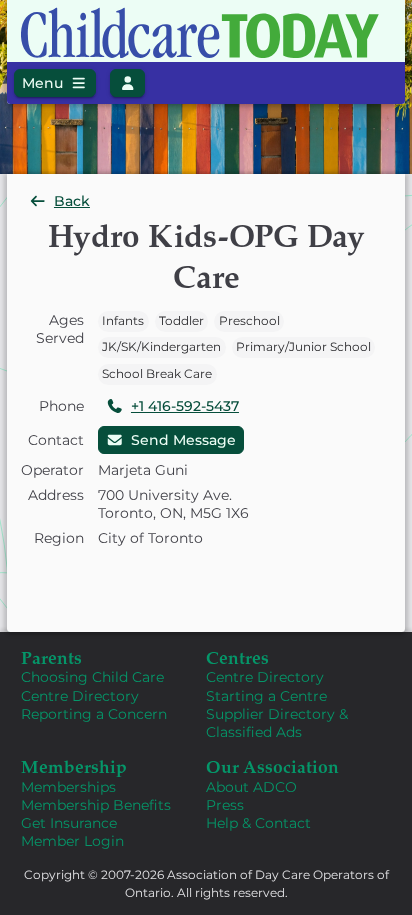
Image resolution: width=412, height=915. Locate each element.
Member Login (72, 841)
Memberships (68, 787)
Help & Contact (258, 823)
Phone (61, 406)
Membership (74, 766)
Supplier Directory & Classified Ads (277, 723)
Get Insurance (69, 823)
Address (56, 495)
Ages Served (60, 329)
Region (59, 538)
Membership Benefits (96, 805)
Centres (237, 657)
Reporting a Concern (94, 714)
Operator (52, 470)
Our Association (272, 766)
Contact (56, 440)
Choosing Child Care (92, 677)
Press (225, 805)
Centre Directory (80, 696)
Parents (51, 657)
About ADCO (251, 787)
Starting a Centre (266, 696)
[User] (127, 82)
